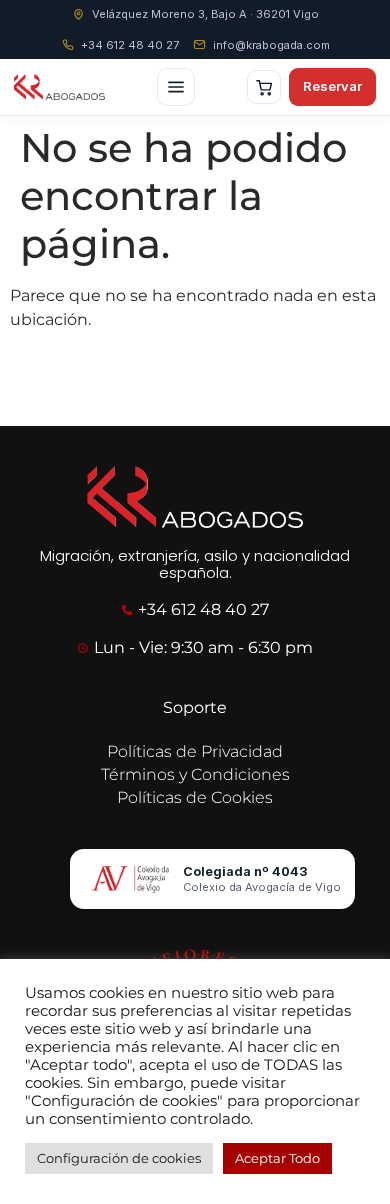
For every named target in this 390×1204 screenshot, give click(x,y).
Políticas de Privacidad (195, 751)
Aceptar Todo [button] (277, 1158)
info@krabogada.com (271, 45)
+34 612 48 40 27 (130, 45)
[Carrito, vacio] (264, 87)
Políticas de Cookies (195, 797)
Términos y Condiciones (195, 774)
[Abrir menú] (176, 87)
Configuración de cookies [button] (119, 1158)
